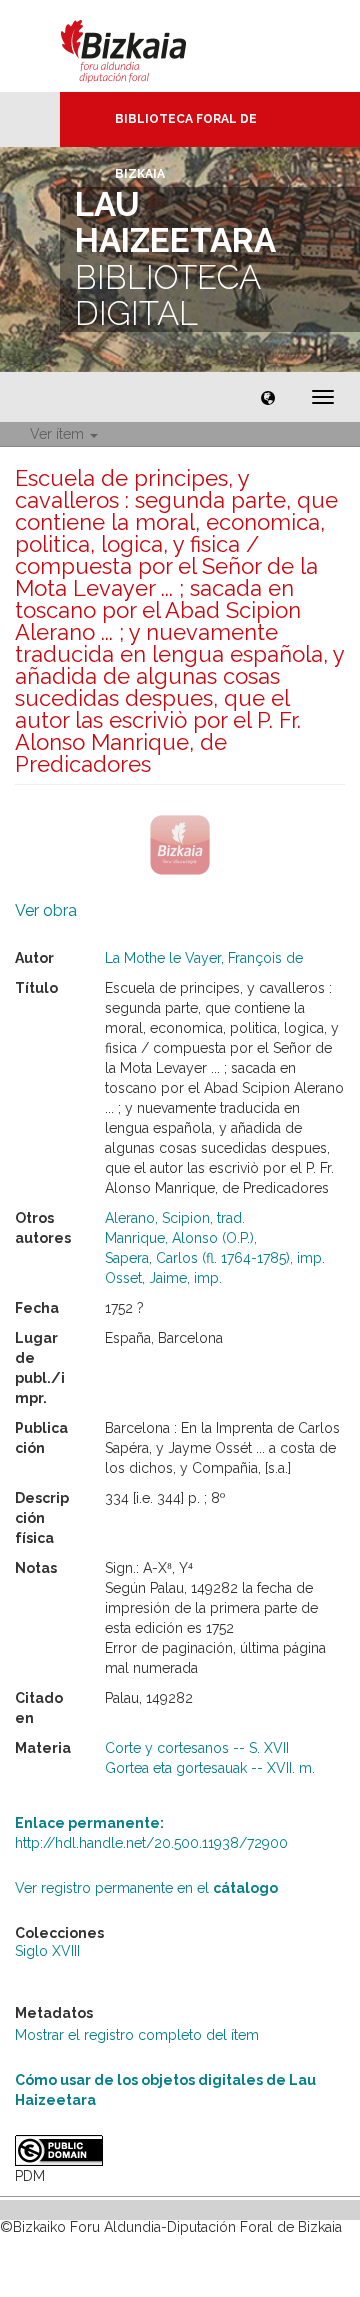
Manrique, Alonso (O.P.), (181, 1238)
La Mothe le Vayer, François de (204, 958)
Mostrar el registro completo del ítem (137, 2035)
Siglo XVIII (47, 1951)
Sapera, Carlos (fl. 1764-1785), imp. (215, 1258)
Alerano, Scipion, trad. (175, 1218)
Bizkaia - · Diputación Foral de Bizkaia (144, 46)
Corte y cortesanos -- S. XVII (197, 1748)
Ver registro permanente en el (146, 1888)
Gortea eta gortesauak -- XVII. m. (210, 1768)
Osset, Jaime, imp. (163, 1278)
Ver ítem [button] (59, 434)
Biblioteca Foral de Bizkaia (186, 129)
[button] (268, 397)
